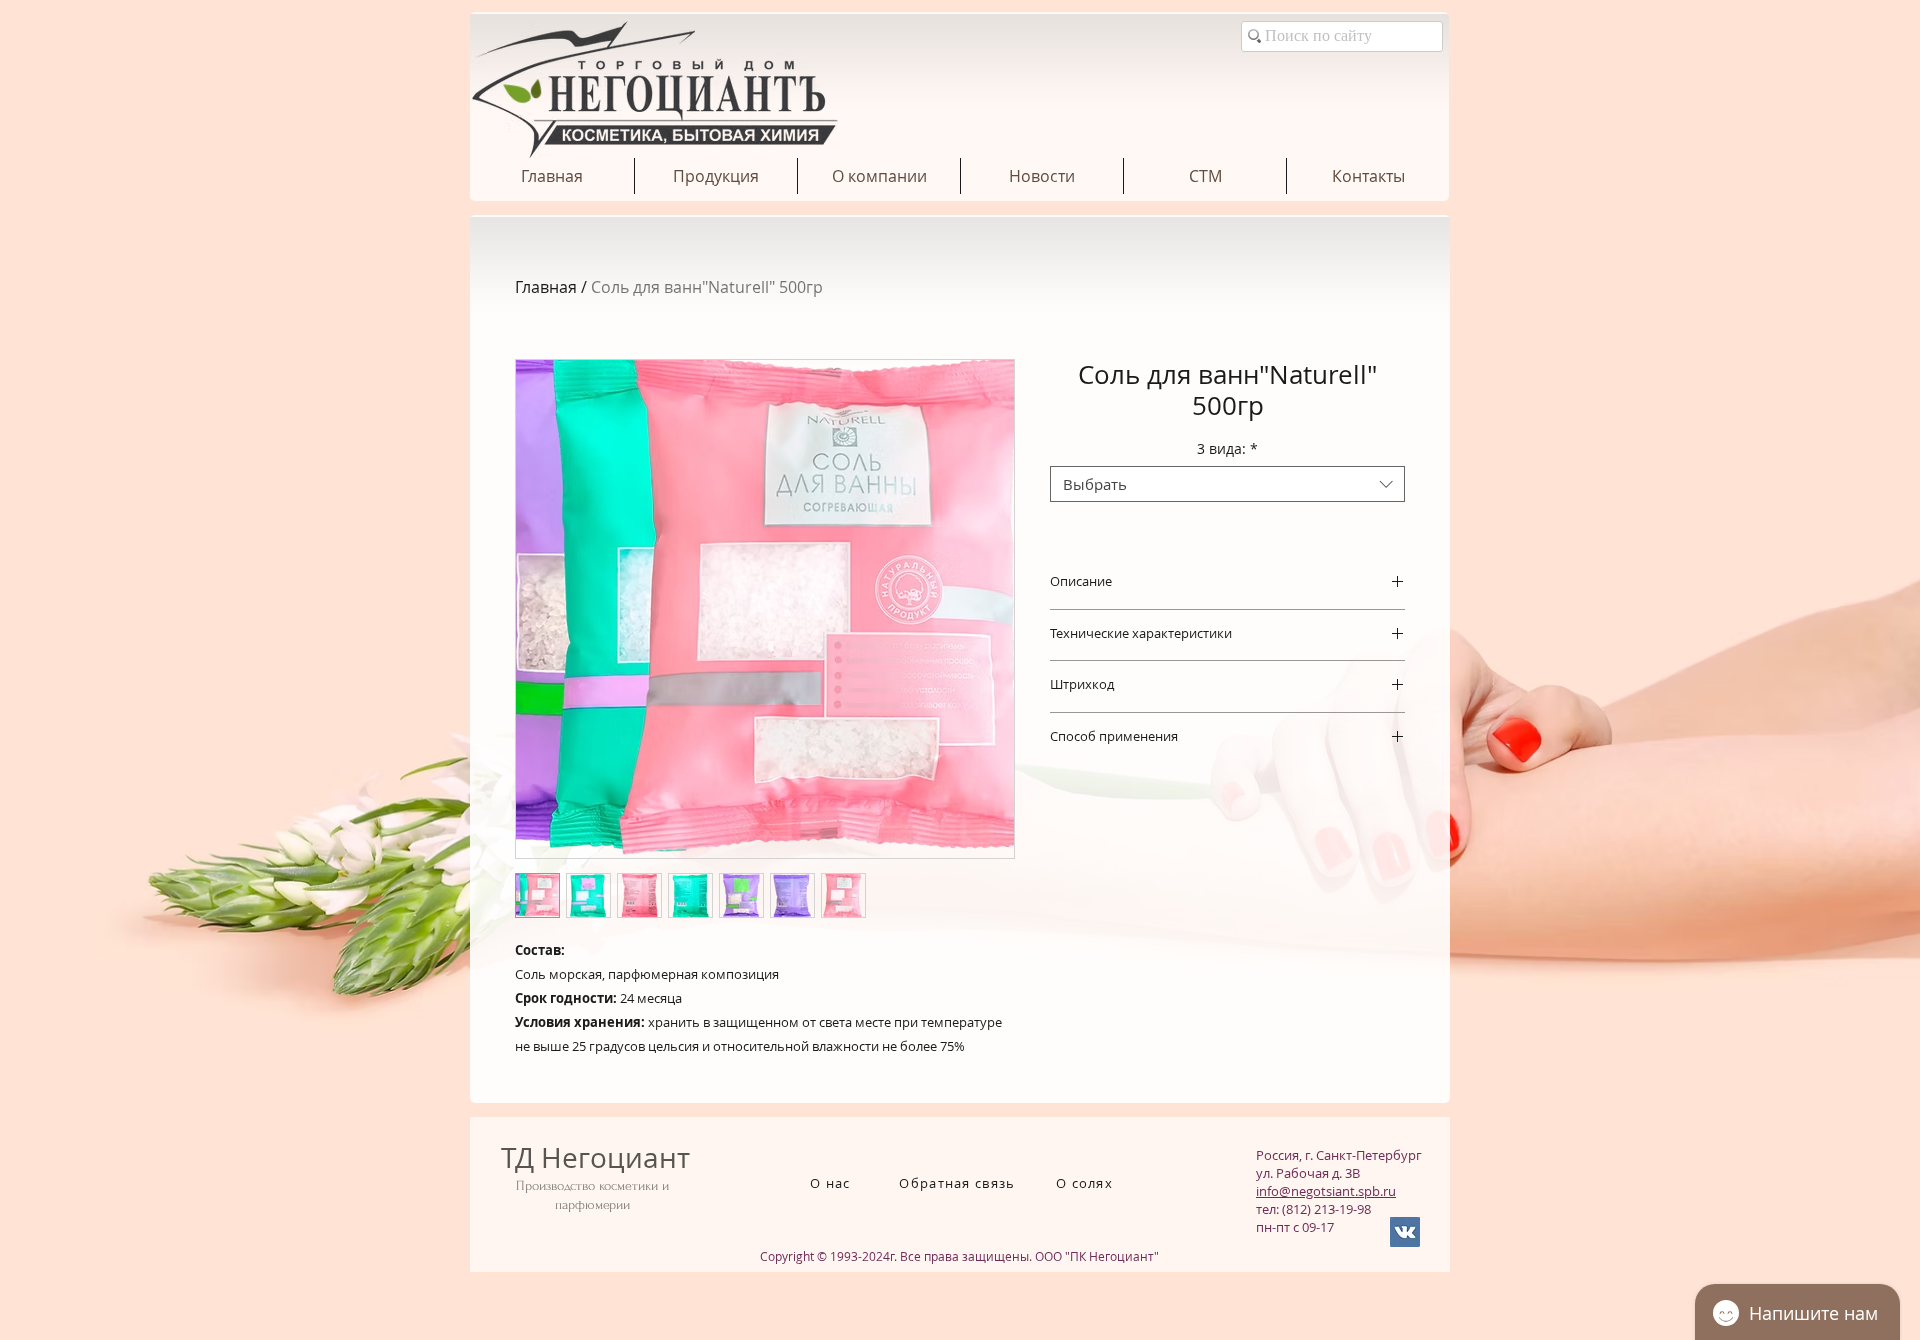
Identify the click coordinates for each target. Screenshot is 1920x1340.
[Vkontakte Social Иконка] (1405, 1232)
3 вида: (1227, 449)
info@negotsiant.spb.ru (1326, 1191)
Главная (546, 287)
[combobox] (1227, 484)
